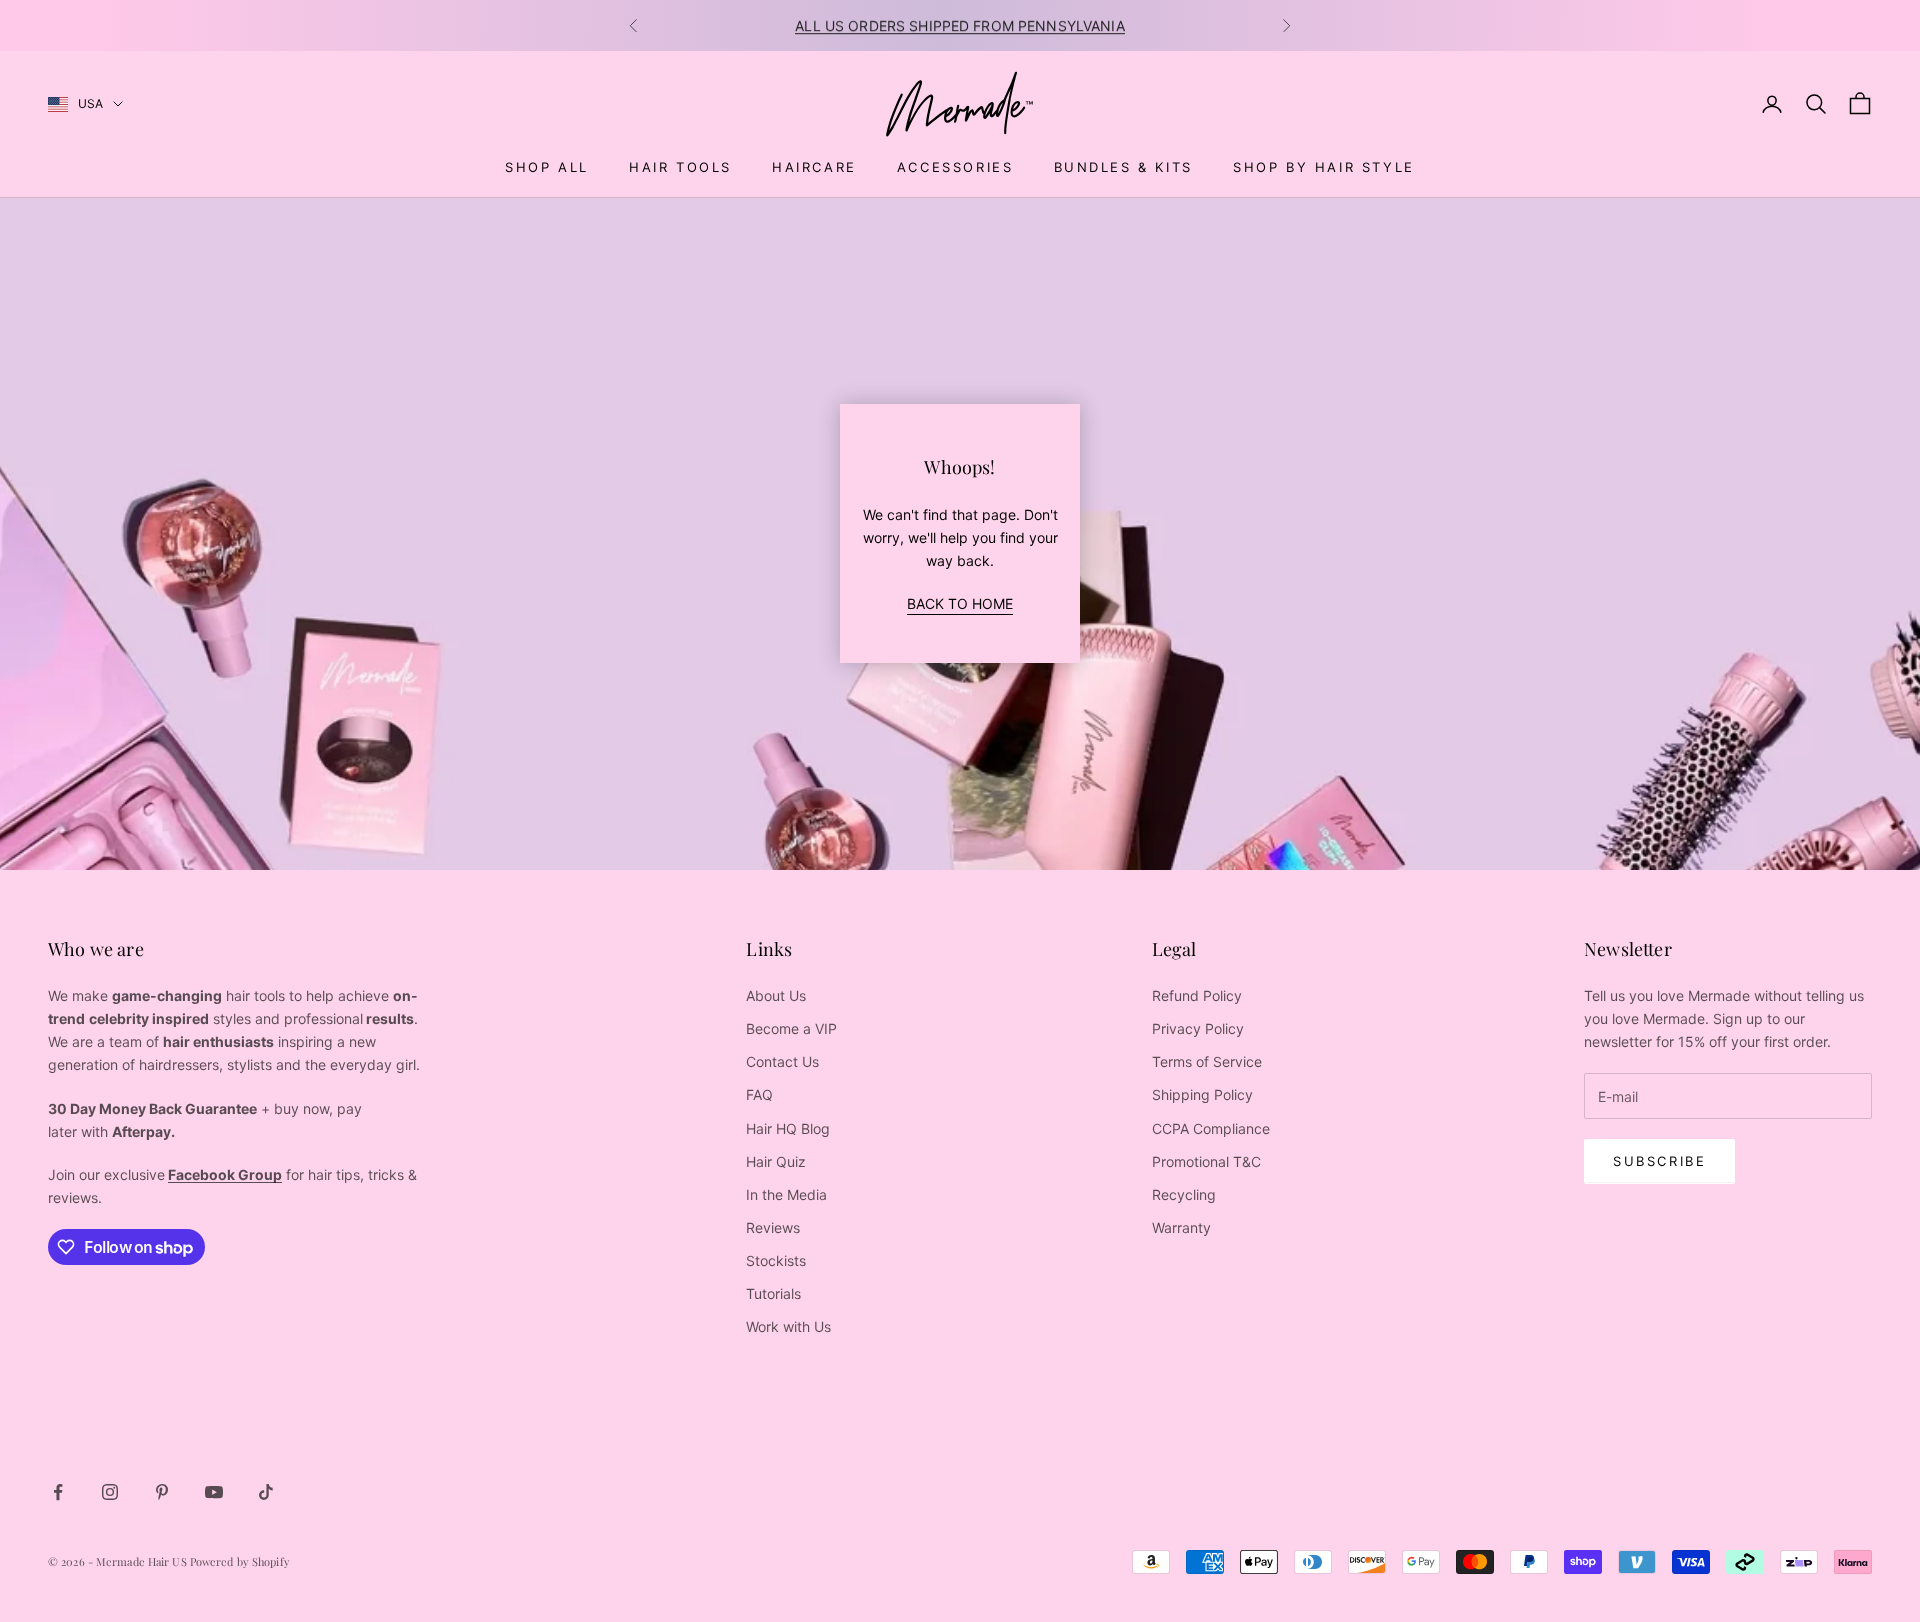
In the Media (786, 1194)
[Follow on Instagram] (110, 1492)
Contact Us (782, 1061)
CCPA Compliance (1211, 1128)
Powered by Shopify (240, 1561)
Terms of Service (1207, 1061)
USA (90, 103)
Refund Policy (1197, 995)
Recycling (1184, 1194)
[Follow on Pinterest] (162, 1492)
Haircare (814, 167)
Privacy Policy (1198, 1028)
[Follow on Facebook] (58, 1492)
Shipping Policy (1202, 1094)
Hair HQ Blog (788, 1128)
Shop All (547, 167)
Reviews (773, 1227)
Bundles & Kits (1123, 167)
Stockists (776, 1260)
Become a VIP (791, 1028)
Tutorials (773, 1293)
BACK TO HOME (960, 603)
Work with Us (788, 1326)
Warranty (1181, 1227)
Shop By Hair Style (1324, 167)
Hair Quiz (776, 1161)
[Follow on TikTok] (266, 1492)
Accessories (955, 167)
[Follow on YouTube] (214, 1492)
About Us (776, 995)
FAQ (759, 1094)
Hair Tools (680, 167)
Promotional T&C (1206, 1161)
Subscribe (1659, 1161)
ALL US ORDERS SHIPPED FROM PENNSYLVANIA (959, 25)
